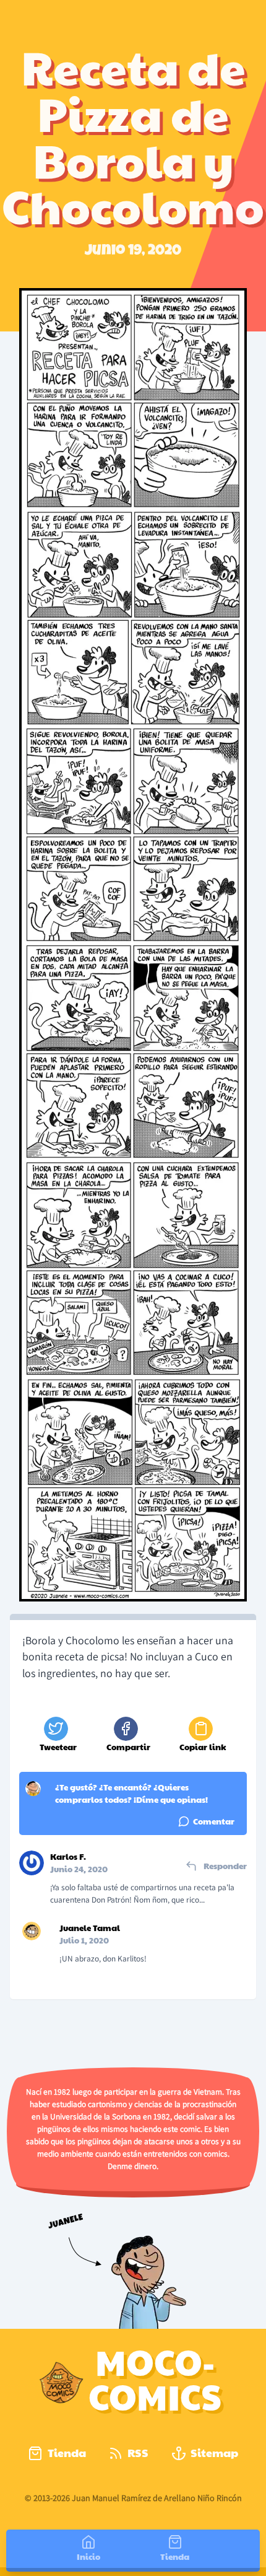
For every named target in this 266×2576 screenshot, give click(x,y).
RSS (138, 2452)
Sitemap (214, 2452)
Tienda (67, 2452)
